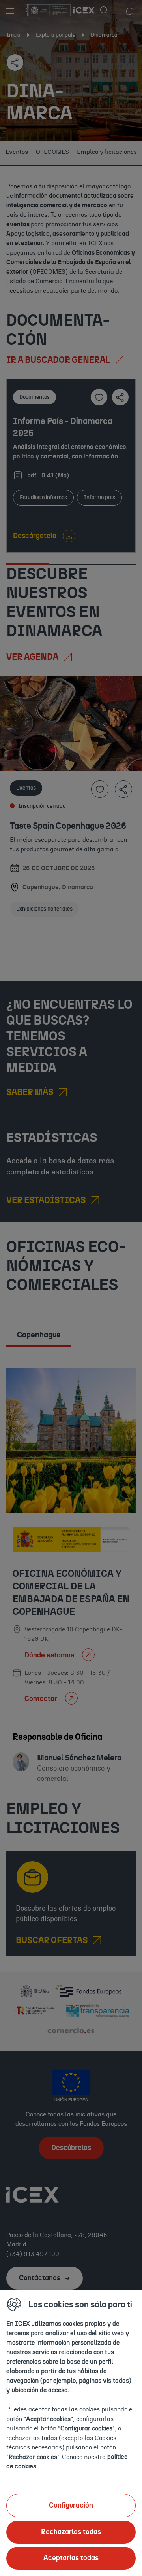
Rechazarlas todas (71, 2532)
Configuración (71, 2506)
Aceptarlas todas (71, 2558)
